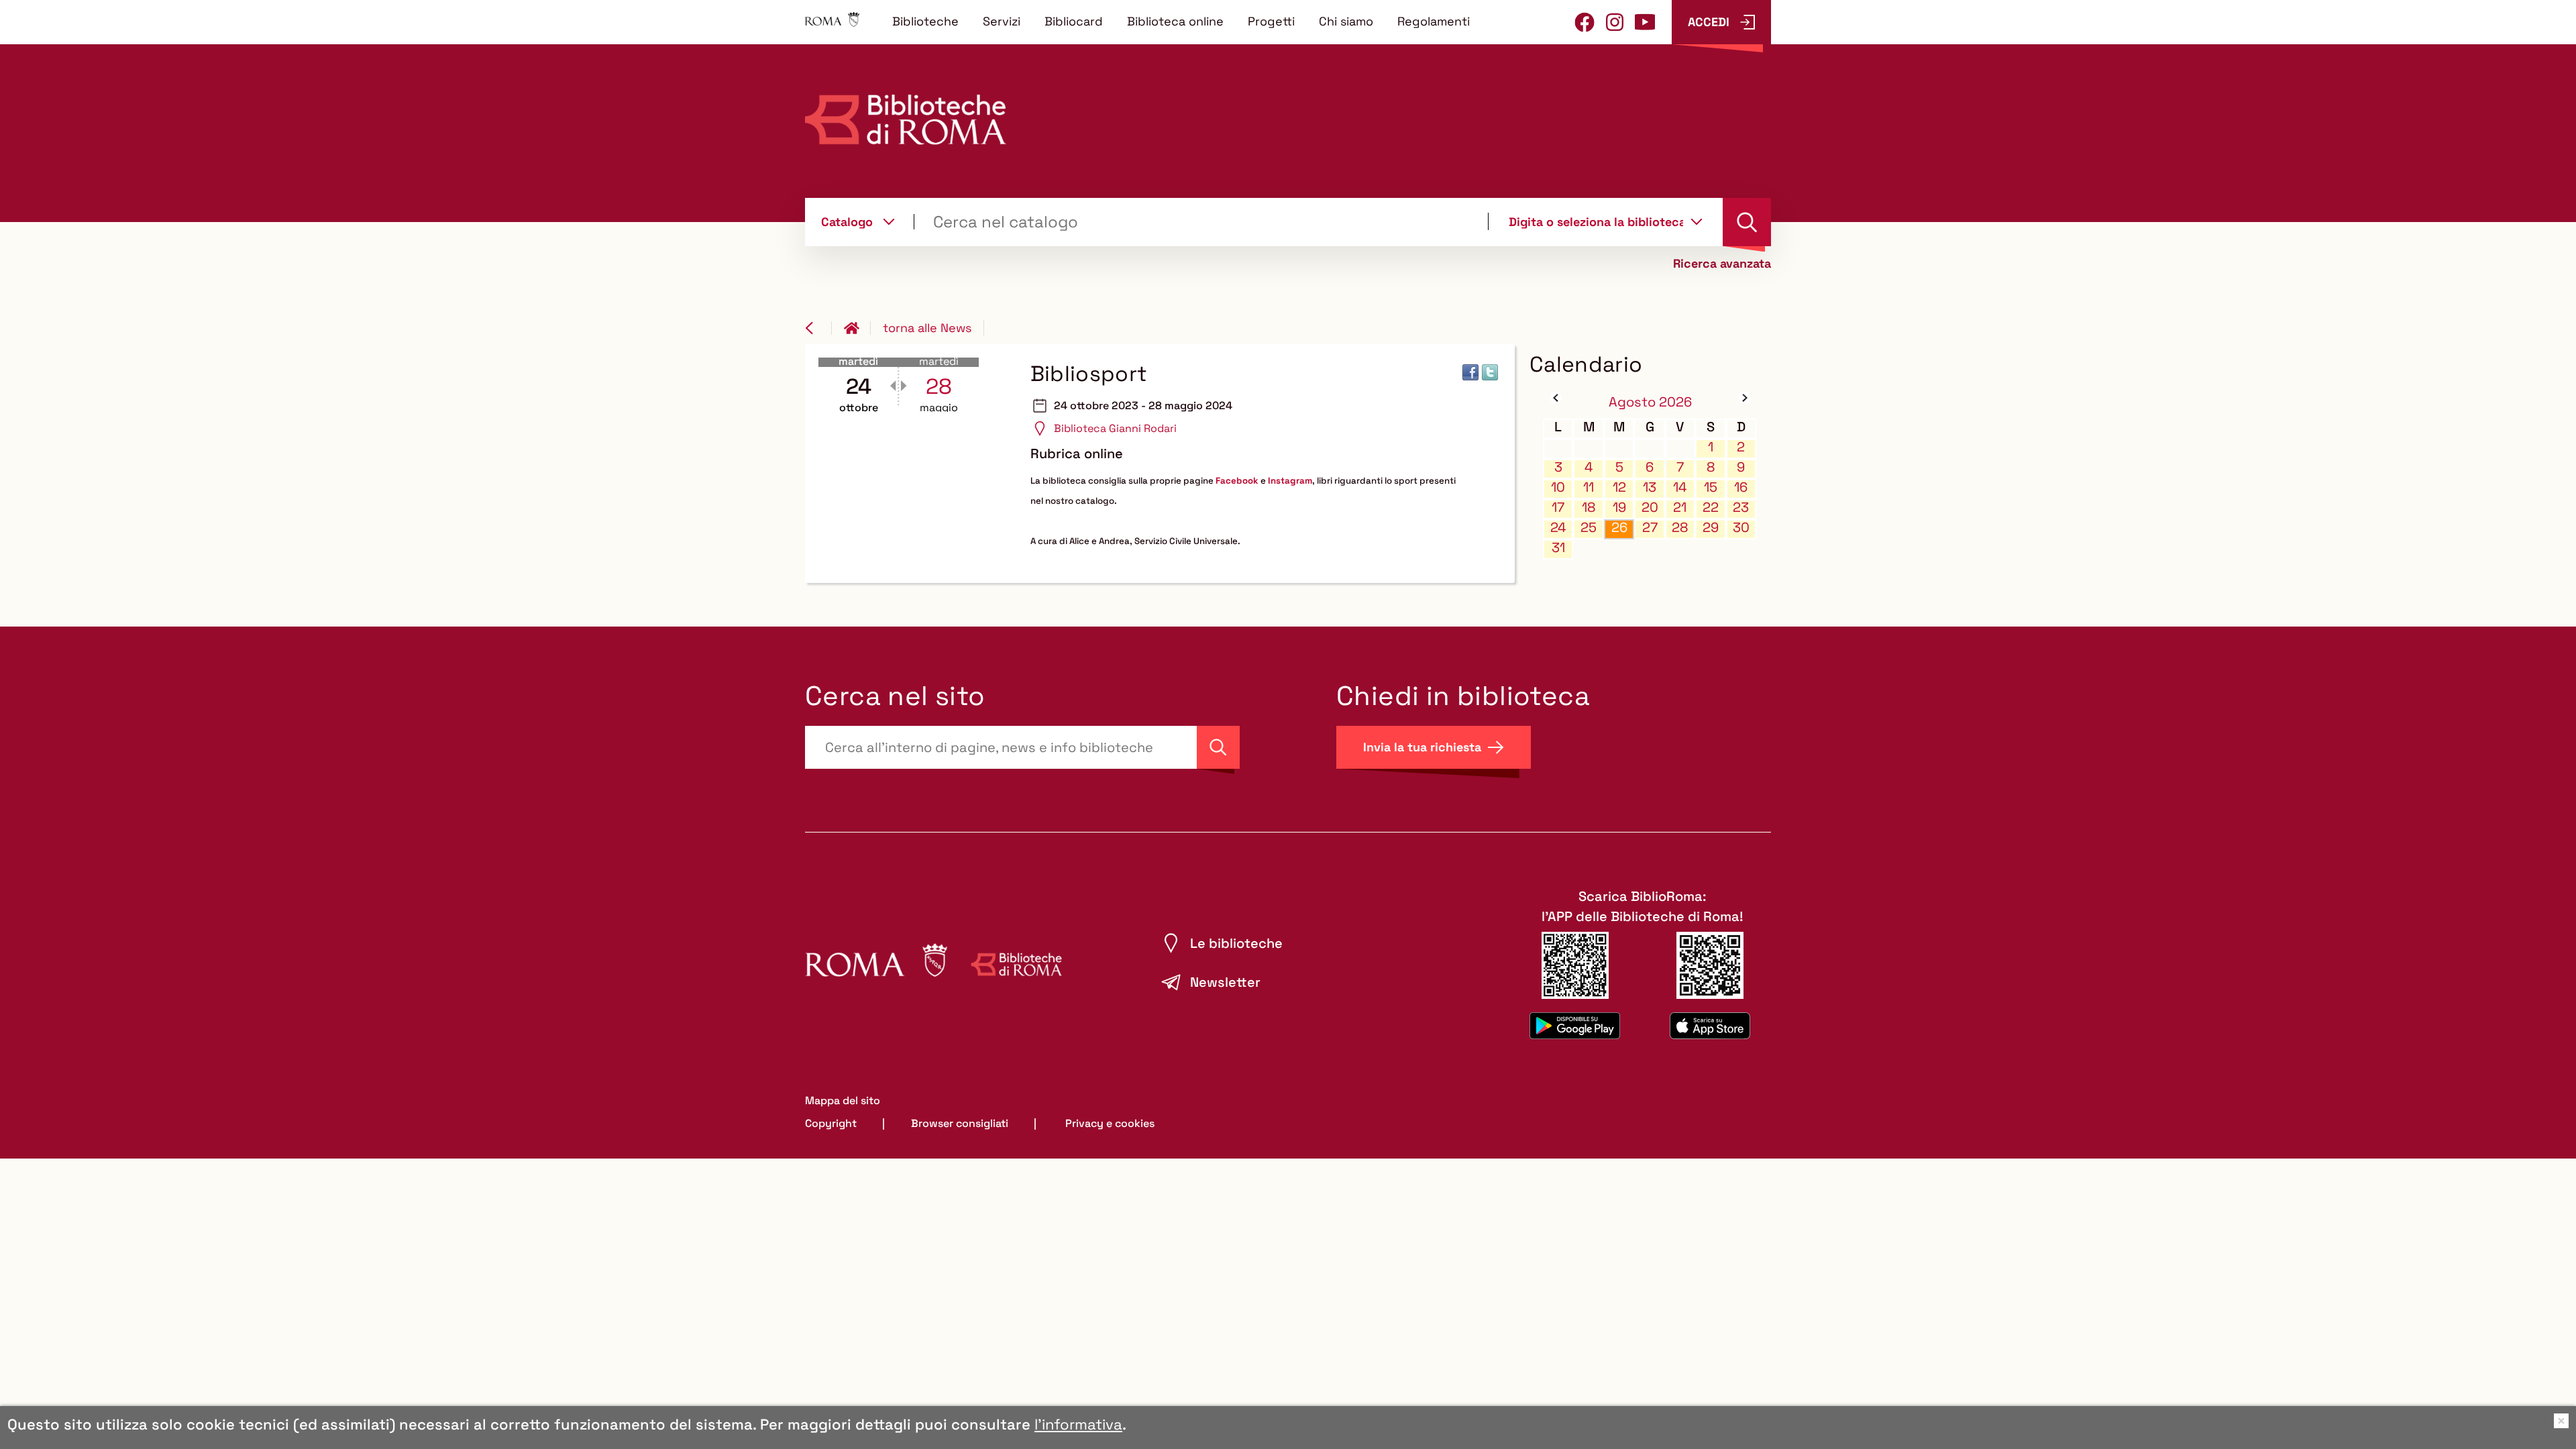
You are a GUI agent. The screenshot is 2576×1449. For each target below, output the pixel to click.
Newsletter (1225, 982)
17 (1558, 507)
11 (1589, 487)
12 (1619, 487)
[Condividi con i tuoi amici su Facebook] (1470, 372)
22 (1711, 507)
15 (1711, 487)
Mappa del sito (843, 1101)
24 (1558, 528)
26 (1619, 528)
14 (1680, 487)
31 (1558, 548)
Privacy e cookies (1110, 1123)
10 (1558, 487)
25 (1589, 528)
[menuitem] (925, 21)
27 (1650, 528)
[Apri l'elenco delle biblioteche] (1697, 221)
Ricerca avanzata (1722, 264)
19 (1619, 507)
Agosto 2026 (1650, 402)
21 (1680, 507)
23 (1741, 507)
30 (1741, 528)
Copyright (831, 1123)
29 (1711, 528)
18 (1589, 507)
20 (1650, 507)
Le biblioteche (1236, 943)
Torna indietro (818, 328)
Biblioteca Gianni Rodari (1115, 428)
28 (1680, 528)
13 (1650, 487)
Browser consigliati (960, 1123)
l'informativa (1078, 1424)
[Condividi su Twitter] (1490, 372)
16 (1741, 487)
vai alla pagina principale (857, 328)
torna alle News (927, 328)
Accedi (1709, 22)
